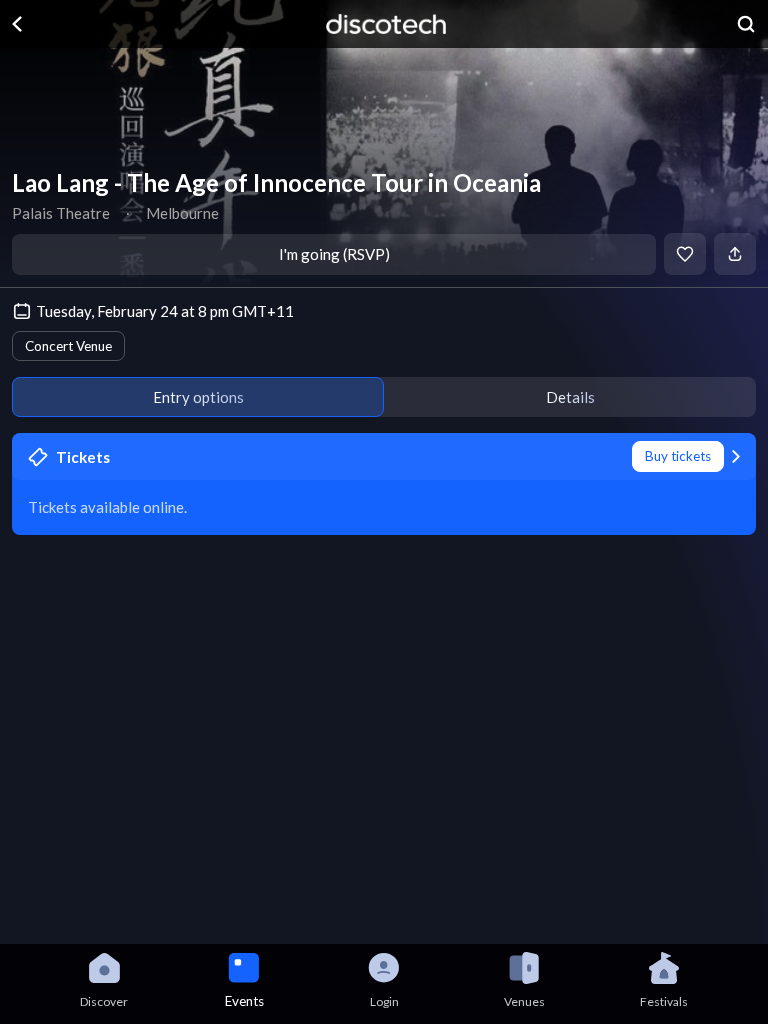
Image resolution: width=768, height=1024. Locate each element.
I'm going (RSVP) (334, 254)
